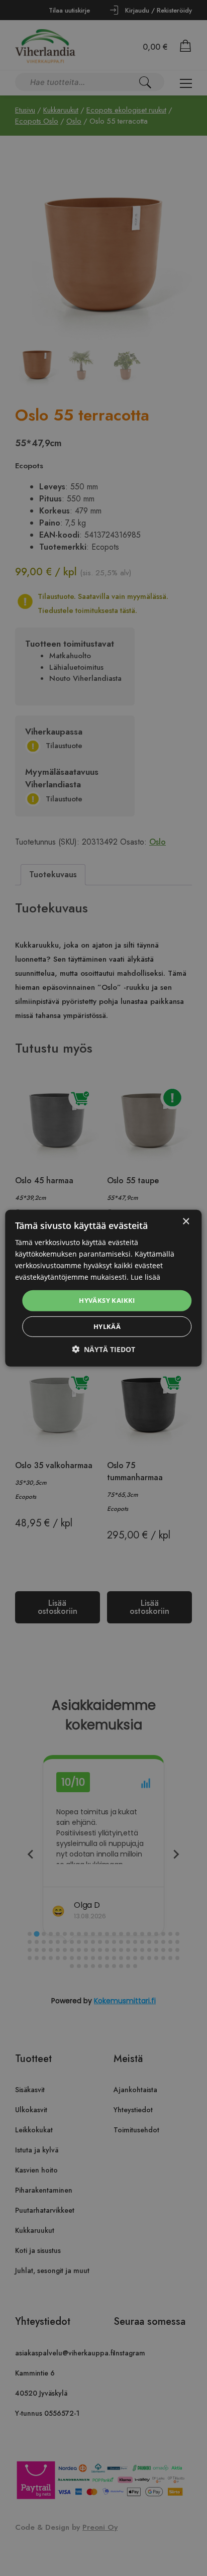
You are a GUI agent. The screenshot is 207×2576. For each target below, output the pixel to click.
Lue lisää (145, 1277)
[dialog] (103, 1288)
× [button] (186, 1221)
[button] (103, 1349)
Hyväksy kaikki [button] (107, 1300)
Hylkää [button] (107, 1326)
